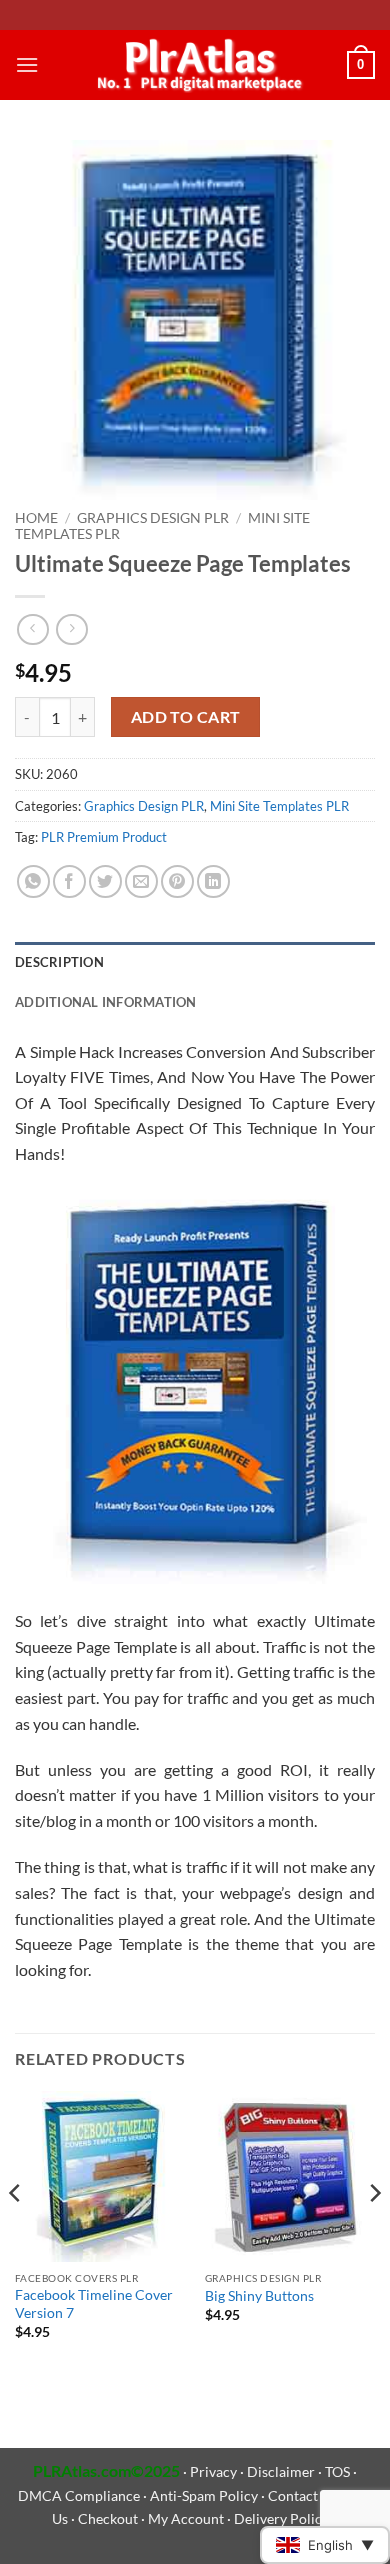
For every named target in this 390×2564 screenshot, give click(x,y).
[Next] (374, 2232)
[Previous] (16, 2232)
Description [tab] (59, 962)
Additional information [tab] (106, 1002)
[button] (27, 64)
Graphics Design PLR (153, 518)
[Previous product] (71, 629)
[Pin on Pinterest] (177, 881)
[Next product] (32, 629)
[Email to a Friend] (141, 881)
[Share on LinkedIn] (213, 881)
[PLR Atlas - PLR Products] (195, 65)
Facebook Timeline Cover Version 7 (94, 2304)
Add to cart (186, 717)
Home (36, 518)
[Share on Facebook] (69, 881)
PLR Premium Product (104, 837)
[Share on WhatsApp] (33, 881)
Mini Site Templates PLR (279, 806)
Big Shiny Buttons (259, 2296)
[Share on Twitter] (105, 881)
